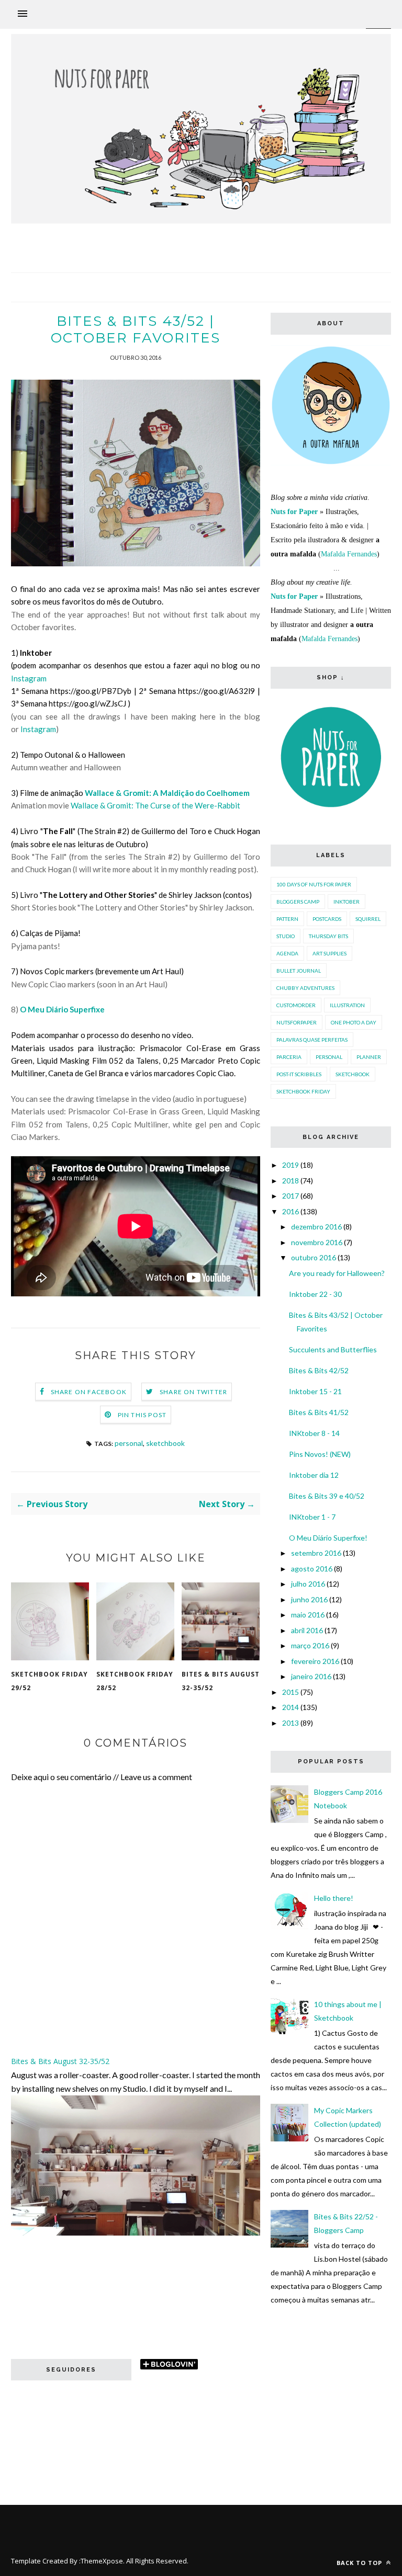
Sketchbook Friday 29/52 (49, 1681)
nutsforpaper (297, 1022)
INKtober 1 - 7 (312, 1517)
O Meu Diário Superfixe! (328, 1538)
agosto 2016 (312, 1569)
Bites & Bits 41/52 (319, 1412)
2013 (291, 1723)
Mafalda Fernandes (349, 554)
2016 (291, 1211)
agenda (287, 953)
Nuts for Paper (294, 512)
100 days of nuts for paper (314, 884)
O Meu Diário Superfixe (62, 1009)
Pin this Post (142, 1415)
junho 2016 (309, 1599)
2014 (291, 1707)
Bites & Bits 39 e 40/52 (327, 1496)
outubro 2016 (314, 1257)
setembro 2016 (316, 1553)
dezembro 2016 (316, 1227)
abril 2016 (307, 1630)
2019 (291, 1165)
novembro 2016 (317, 1242)
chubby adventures (305, 988)
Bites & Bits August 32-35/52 (221, 1681)
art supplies (330, 953)
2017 (291, 1196)
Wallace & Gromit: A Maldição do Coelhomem (167, 793)
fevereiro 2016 (315, 1661)
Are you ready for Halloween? (337, 1273)
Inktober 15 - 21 (315, 1391)
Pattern (287, 919)
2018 (291, 1181)
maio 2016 (308, 1615)
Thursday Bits (328, 936)
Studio (286, 936)
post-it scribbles (299, 1074)
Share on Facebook (89, 1392)
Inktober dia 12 (314, 1475)
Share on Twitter (193, 1392)
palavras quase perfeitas (312, 1040)
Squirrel (368, 919)
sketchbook (165, 1443)
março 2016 (310, 1645)
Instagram (29, 678)
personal (129, 1443)
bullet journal (299, 971)
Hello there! (334, 1898)
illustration (347, 1005)
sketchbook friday (303, 1091)
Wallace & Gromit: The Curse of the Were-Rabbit (155, 805)
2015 (291, 1692)
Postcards (327, 919)
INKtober (347, 902)
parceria (289, 1057)
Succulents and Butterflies (333, 1349)
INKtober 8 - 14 (314, 1433)
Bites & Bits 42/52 (319, 1370)
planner (369, 1057)
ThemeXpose (102, 2561)
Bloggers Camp (298, 902)
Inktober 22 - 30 (315, 1294)
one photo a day (354, 1022)
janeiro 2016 (311, 1676)
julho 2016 (308, 1584)
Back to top (360, 2563)
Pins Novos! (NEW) (320, 1454)
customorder (296, 1005)
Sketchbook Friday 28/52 (135, 1681)
